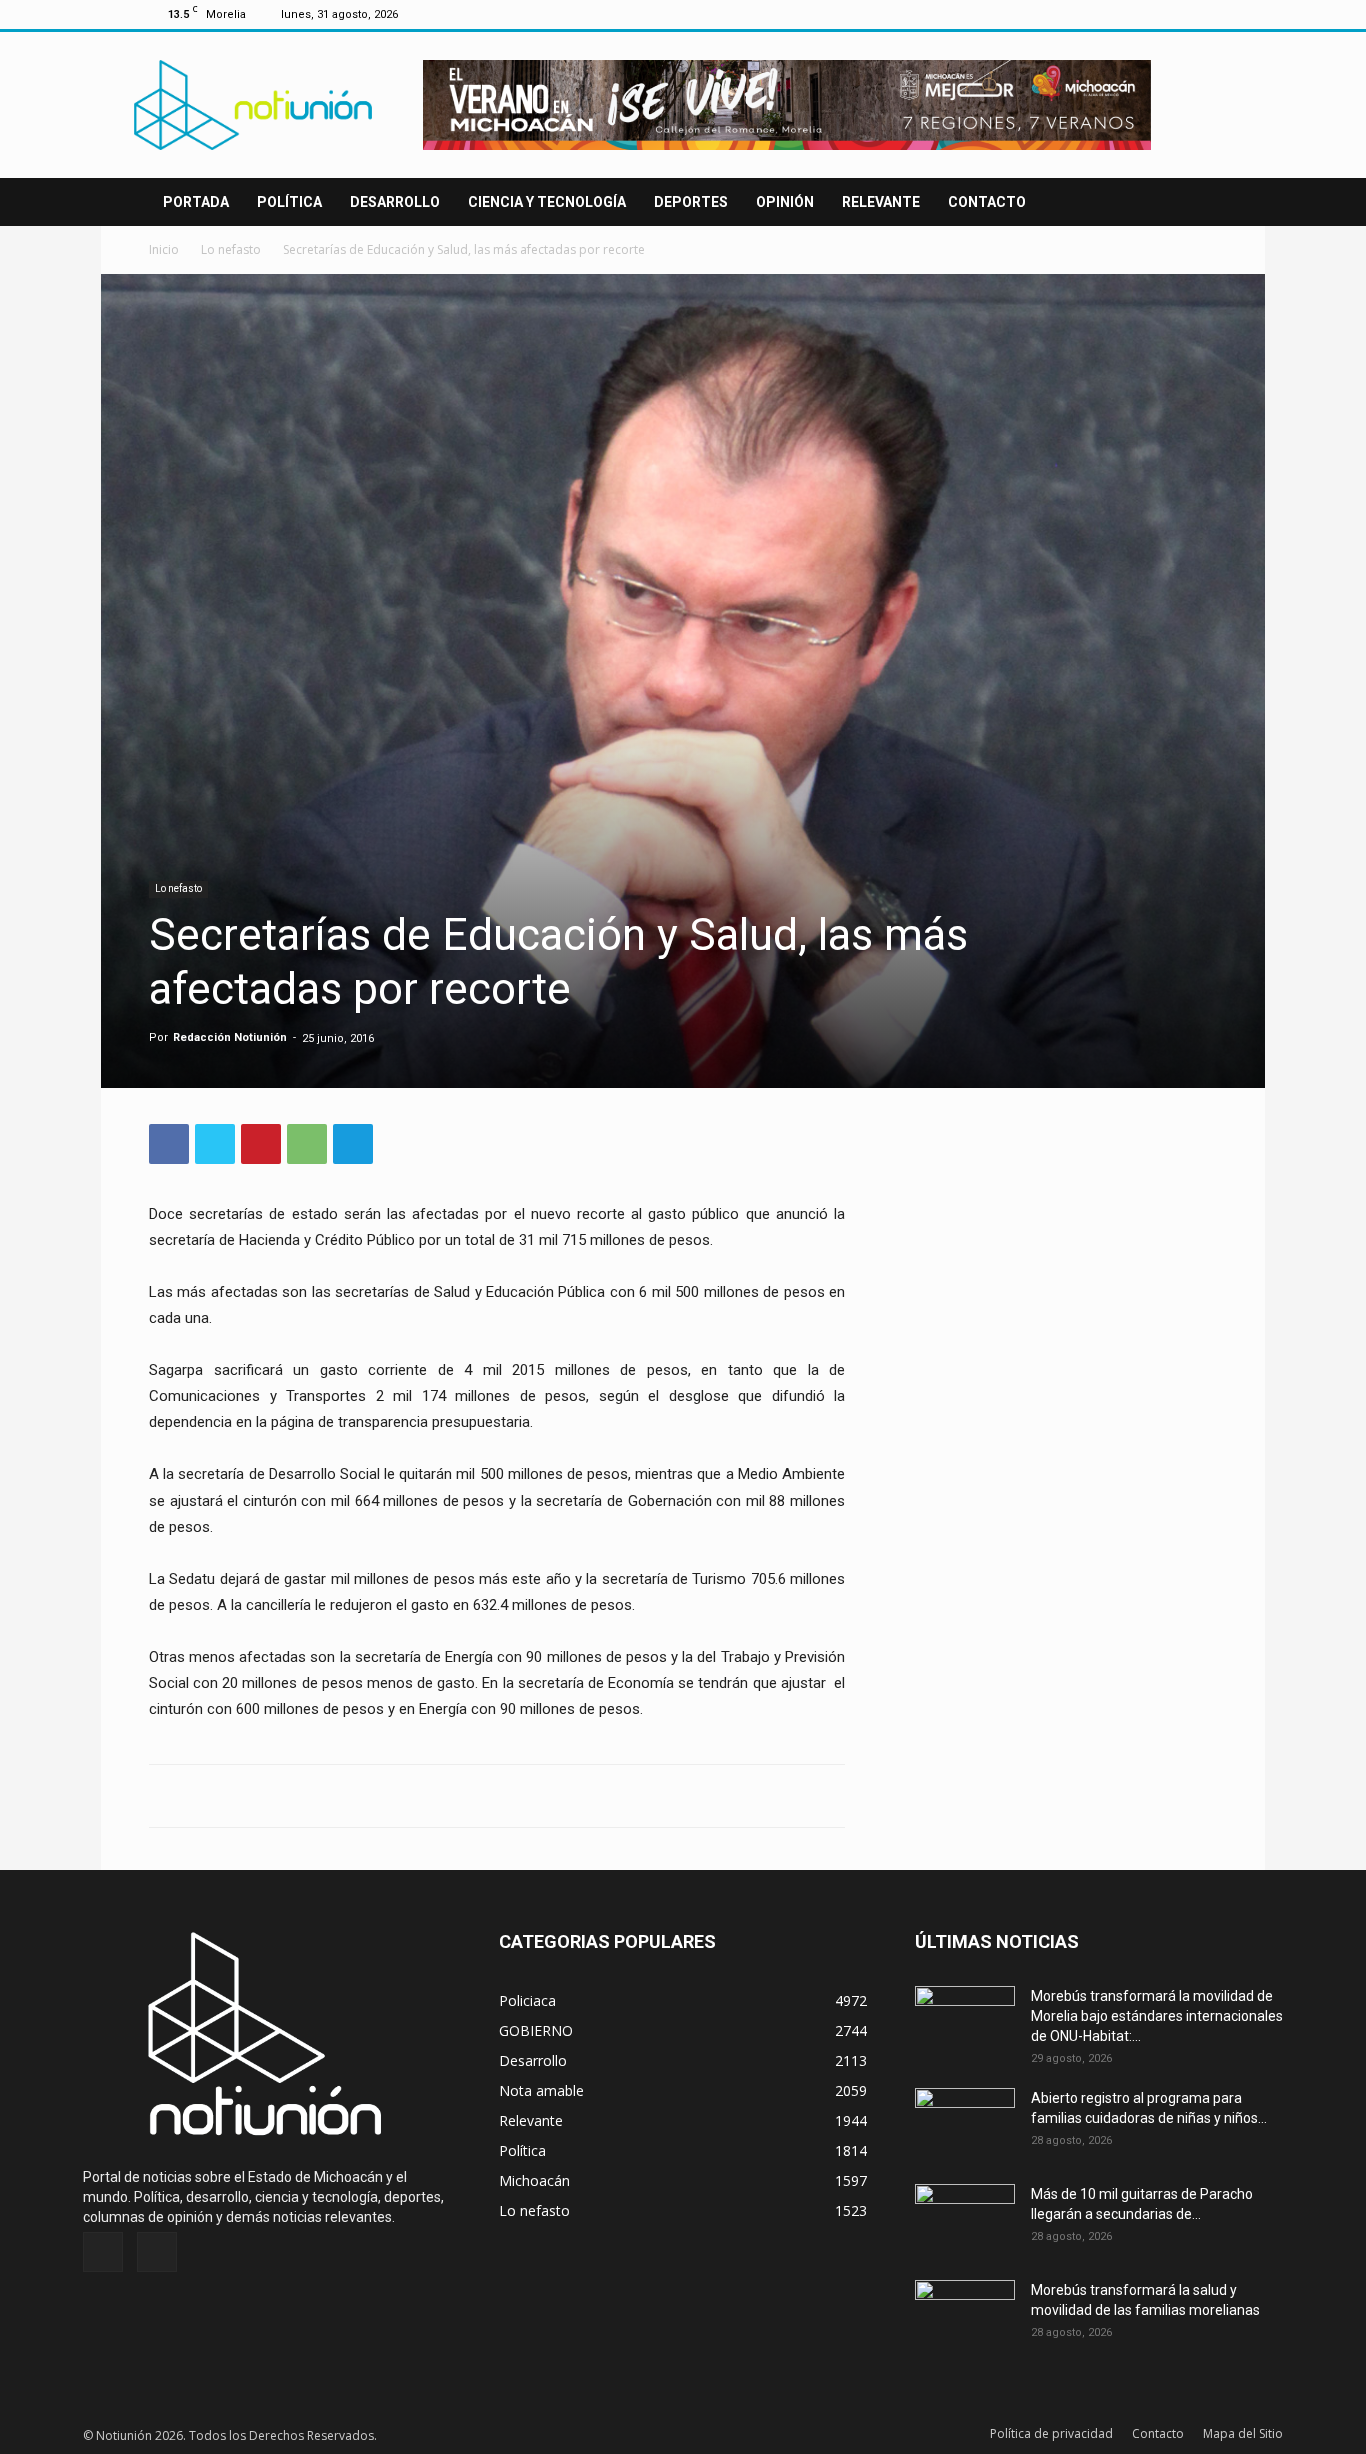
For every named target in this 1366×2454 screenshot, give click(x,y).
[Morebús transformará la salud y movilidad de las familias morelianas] (965, 2315)
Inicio (164, 249)
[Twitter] (1202, 14)
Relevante (881, 202)
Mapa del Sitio (1243, 2433)
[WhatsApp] (307, 1144)
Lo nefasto (231, 249)
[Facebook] (1169, 14)
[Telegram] (353, 1144)
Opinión (785, 202)
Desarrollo (395, 202)
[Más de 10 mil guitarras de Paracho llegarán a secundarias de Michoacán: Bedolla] (965, 2219)
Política (289, 202)
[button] (1193, 203)
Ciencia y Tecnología (547, 202)
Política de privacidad (1051, 2433)
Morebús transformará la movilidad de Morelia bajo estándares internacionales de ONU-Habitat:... (1157, 2016)
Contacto (987, 202)
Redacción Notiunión (230, 1037)
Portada (196, 202)
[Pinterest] (261, 1144)
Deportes (691, 202)
